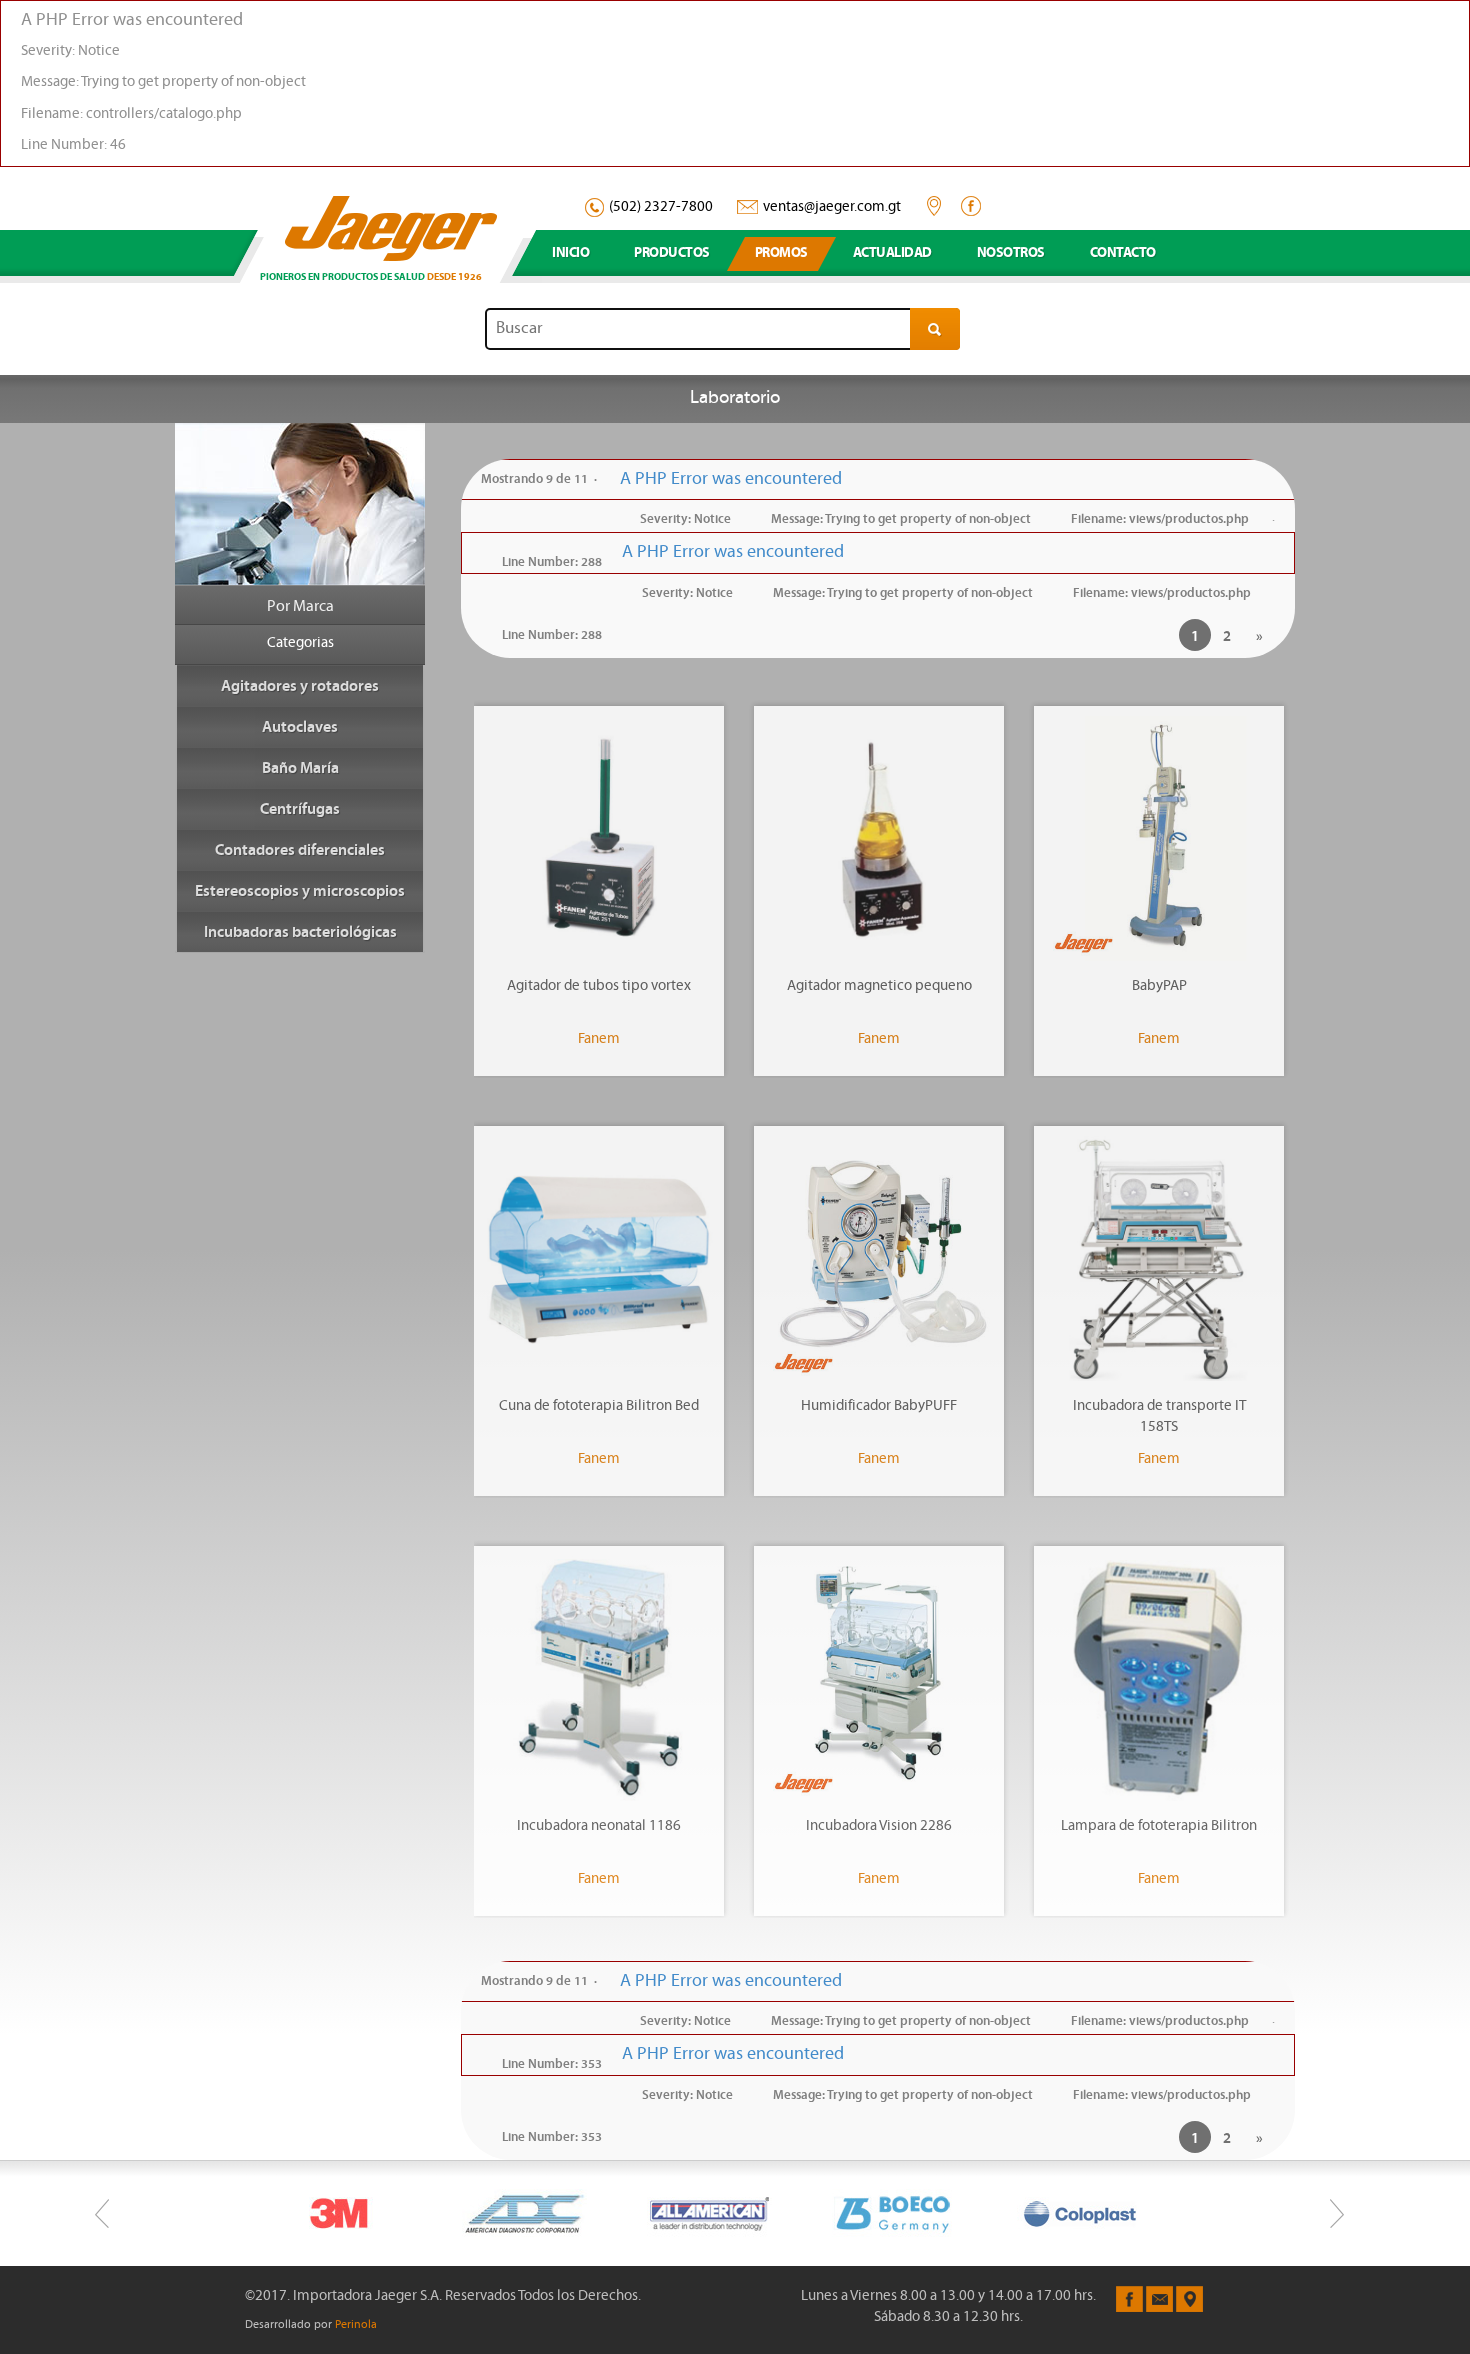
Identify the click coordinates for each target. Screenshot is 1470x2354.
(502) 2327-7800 (661, 207)
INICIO (570, 253)
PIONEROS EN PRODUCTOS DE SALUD (371, 277)
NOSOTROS (1011, 253)
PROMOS (781, 253)
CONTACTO (1123, 253)
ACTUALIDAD (892, 253)
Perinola (356, 2325)
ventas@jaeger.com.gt (832, 207)
